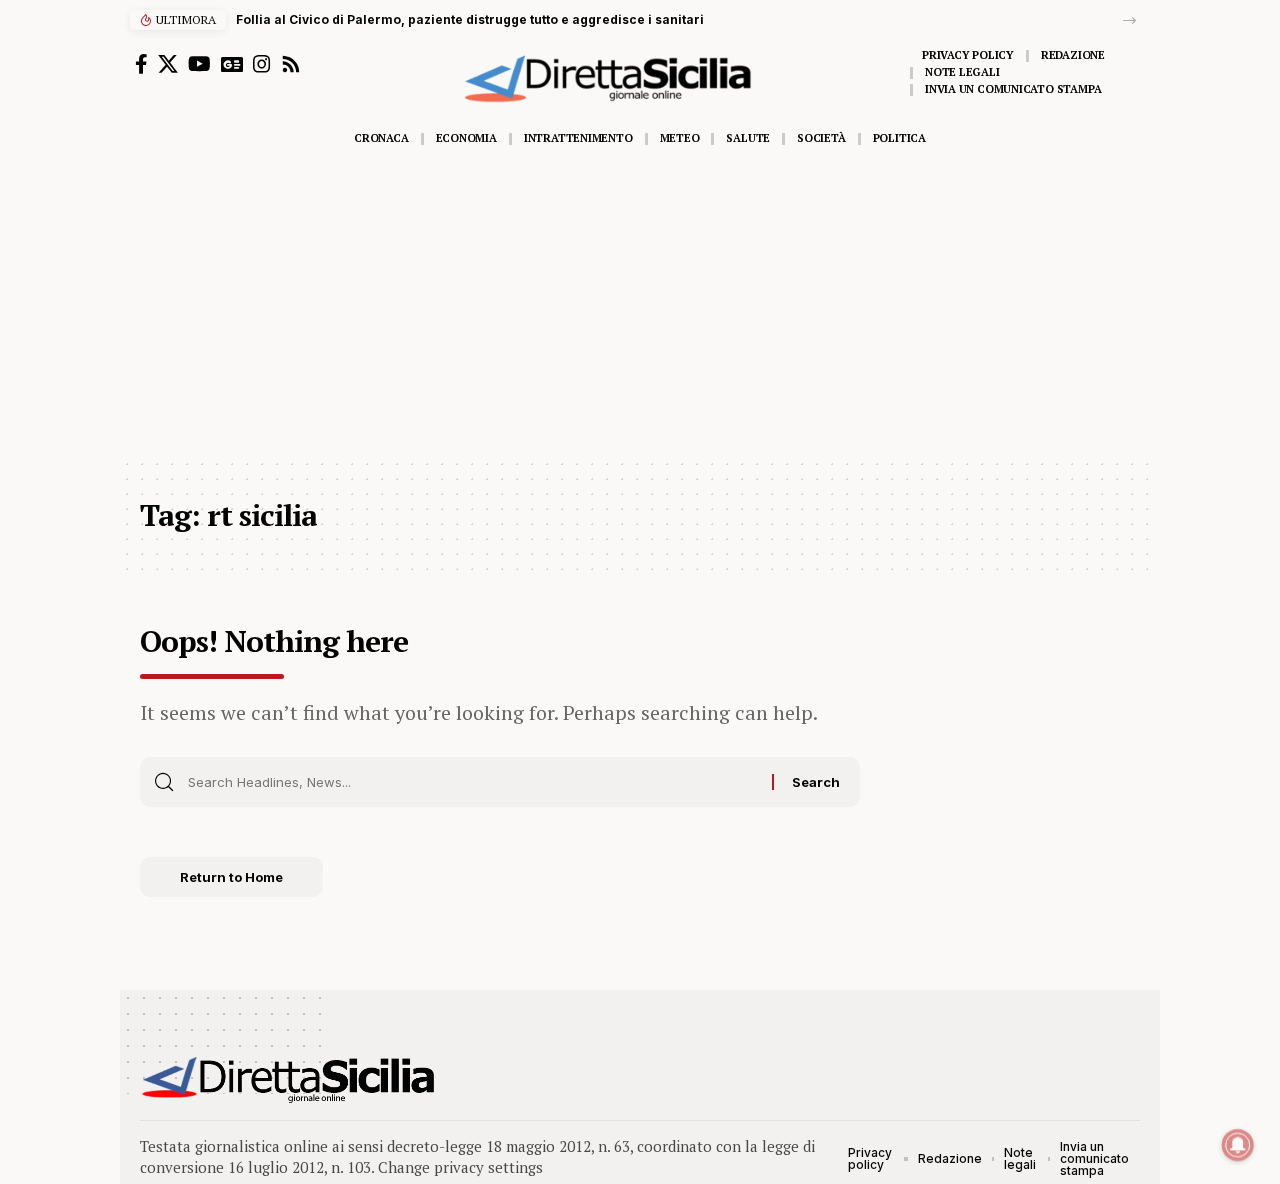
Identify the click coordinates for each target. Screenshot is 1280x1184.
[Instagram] (262, 64)
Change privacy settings (460, 1167)
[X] (168, 64)
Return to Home (231, 877)
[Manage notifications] (1238, 1145)
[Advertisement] (640, 307)
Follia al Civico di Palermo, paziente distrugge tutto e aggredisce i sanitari (470, 19)
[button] (1129, 20)
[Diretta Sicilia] (289, 1080)
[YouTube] (199, 64)
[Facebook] (141, 64)
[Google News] (232, 64)
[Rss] (291, 64)
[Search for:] (472, 782)
